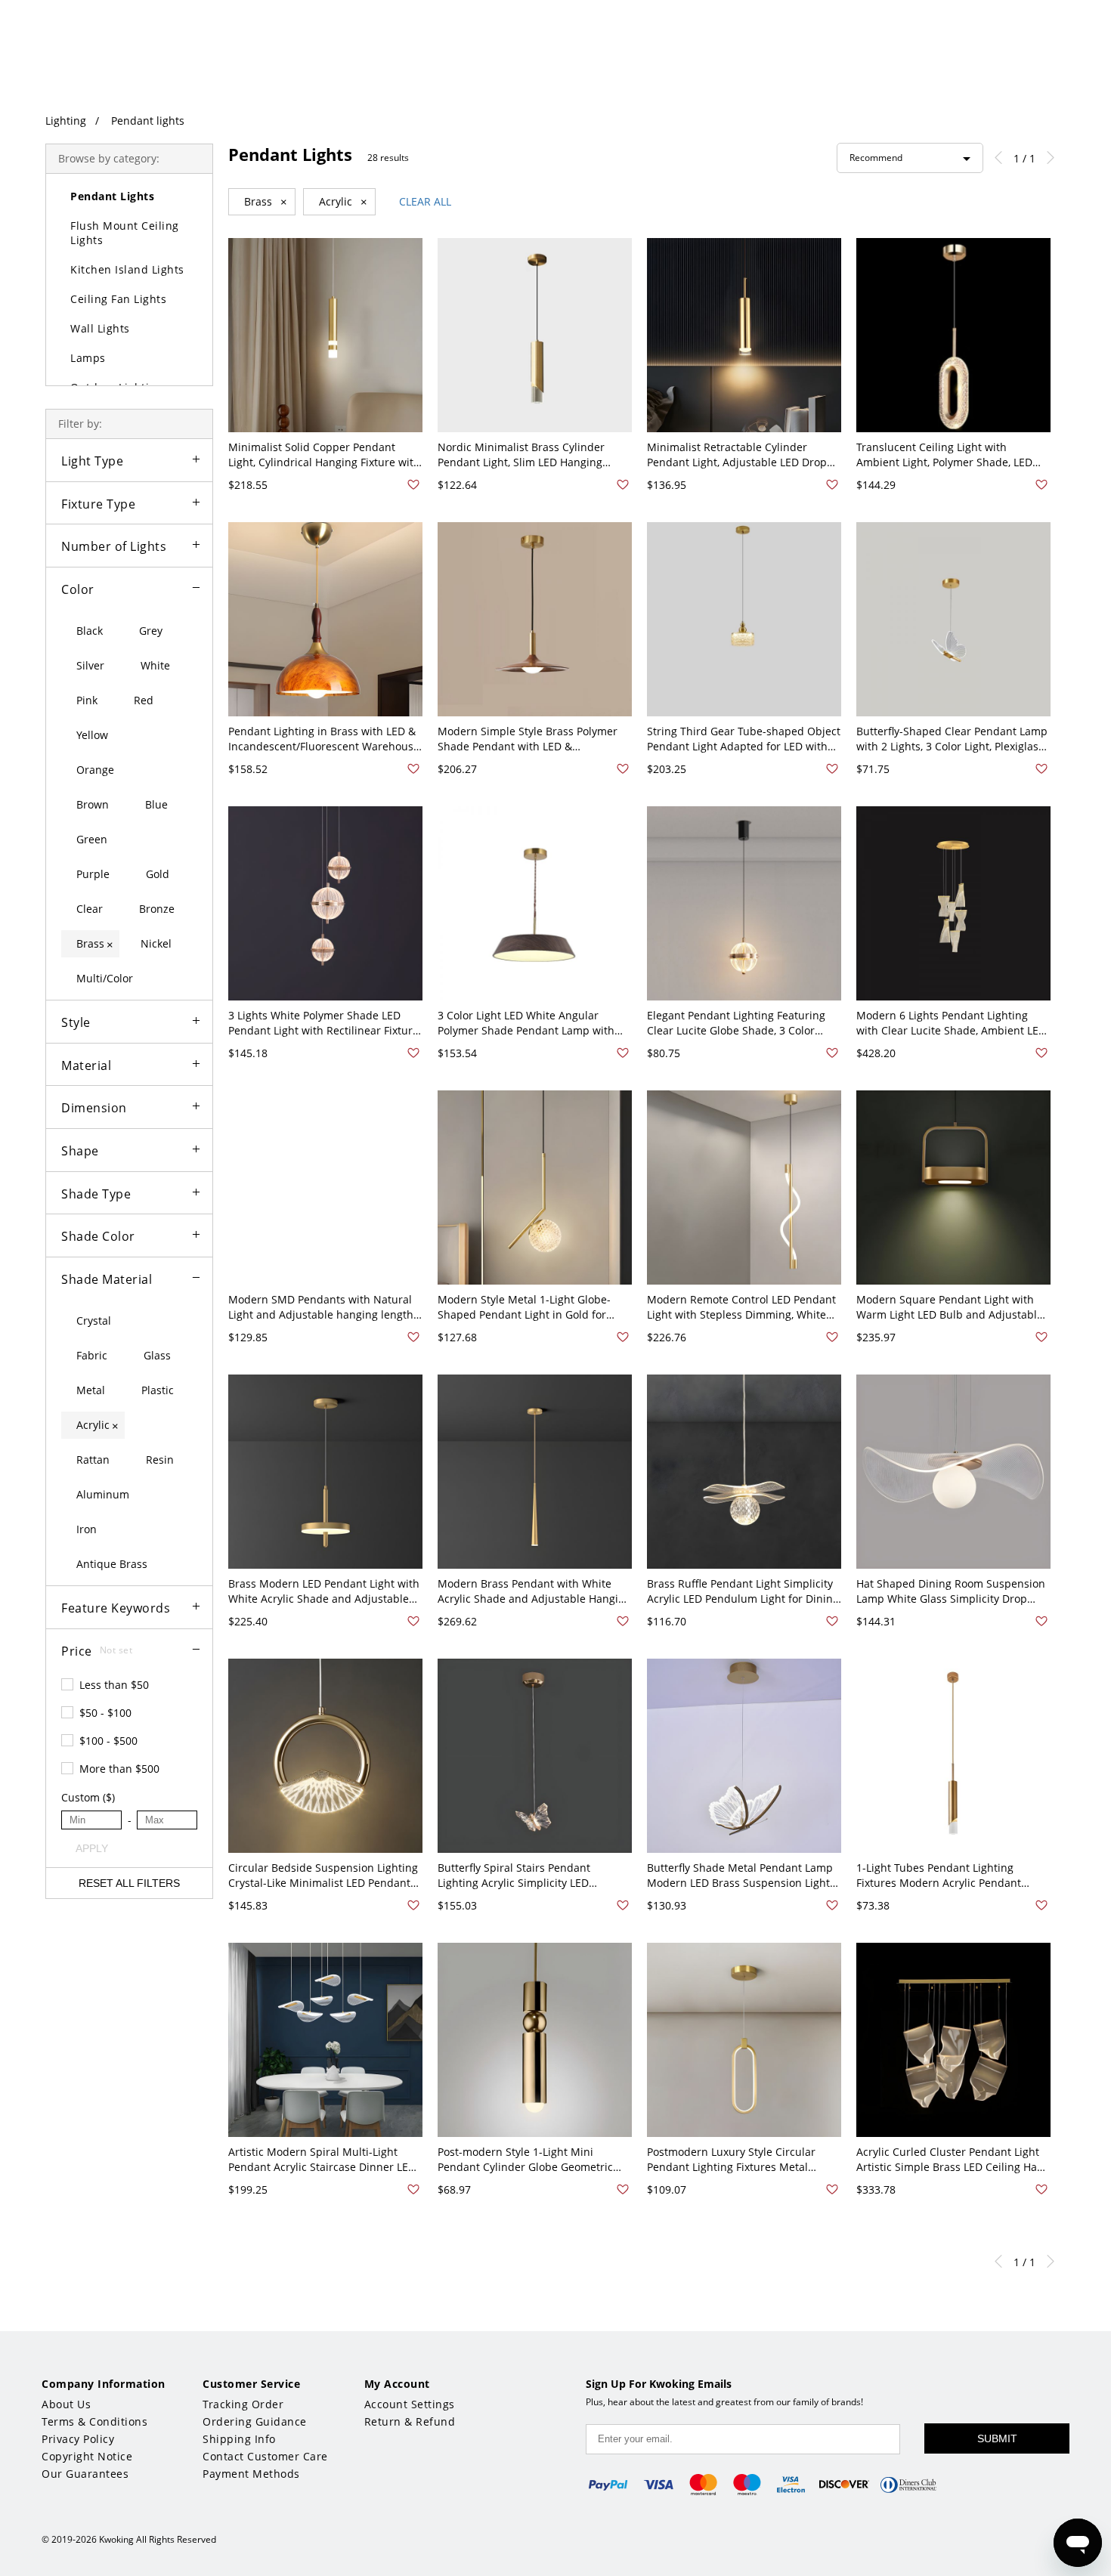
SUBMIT (997, 2438)
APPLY (92, 1848)
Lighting (66, 121)
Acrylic (343, 202)
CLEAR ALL (425, 201)
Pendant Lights (112, 196)
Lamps (88, 358)
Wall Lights (100, 328)
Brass (266, 202)
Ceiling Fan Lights (118, 299)
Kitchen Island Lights (127, 269)
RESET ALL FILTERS (129, 1883)
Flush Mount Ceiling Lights (125, 233)
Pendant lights (148, 121)
